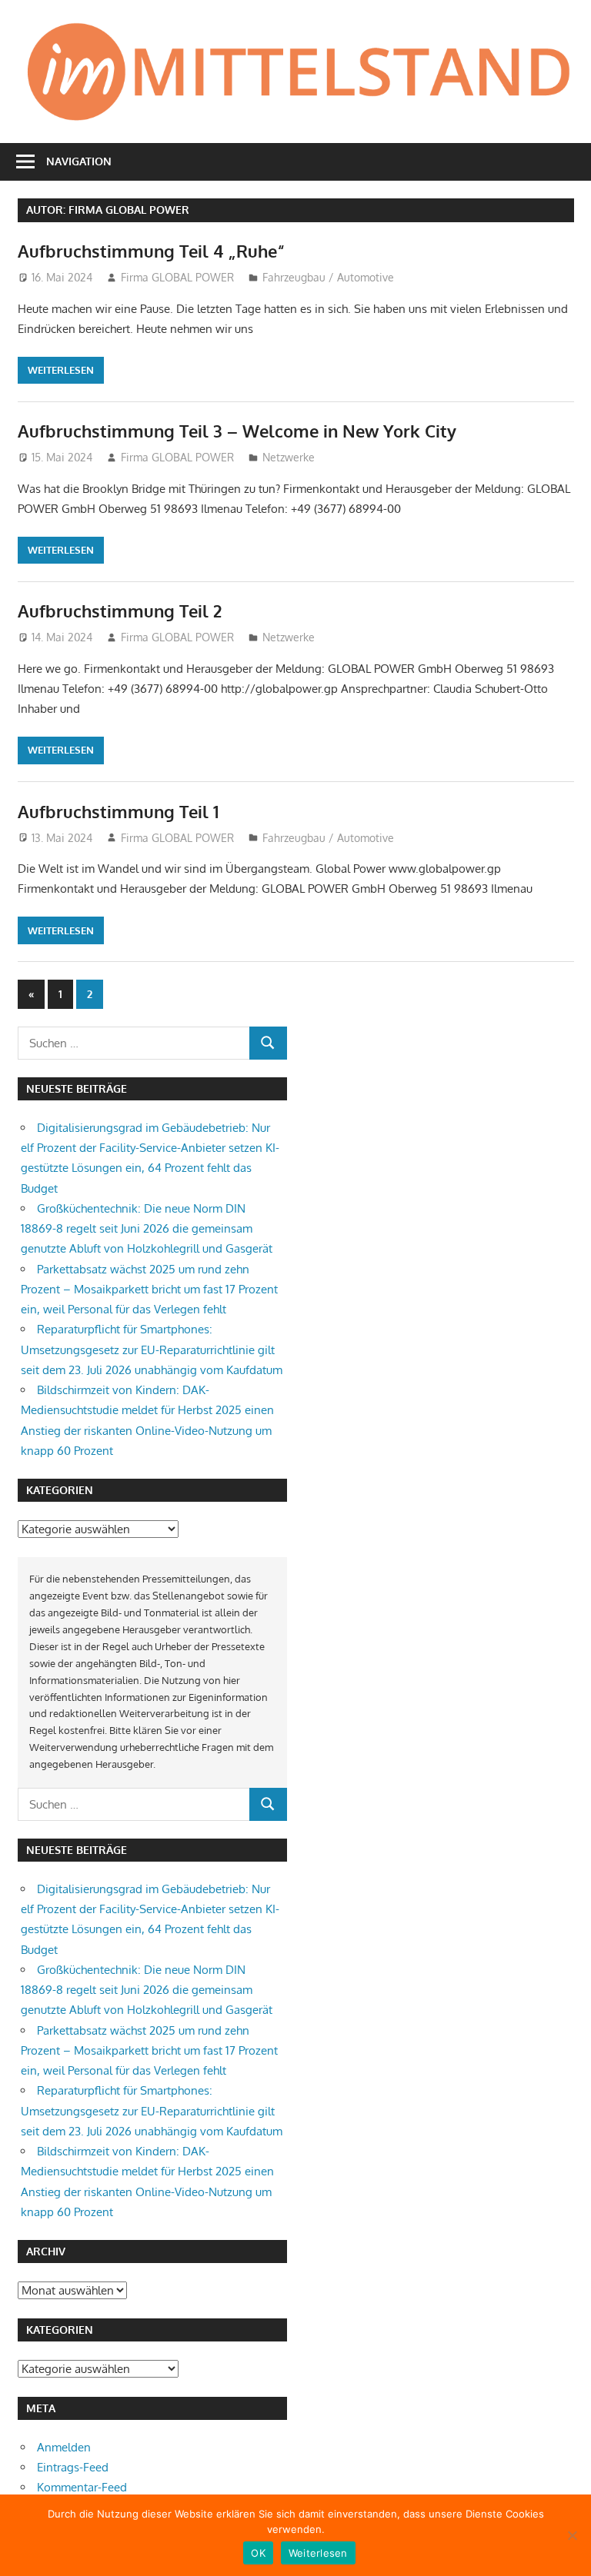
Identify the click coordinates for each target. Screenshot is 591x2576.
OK (258, 2553)
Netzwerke (289, 457)
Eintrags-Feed (73, 2467)
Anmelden (64, 2447)
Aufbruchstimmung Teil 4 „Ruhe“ (151, 251)
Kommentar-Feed (82, 2487)
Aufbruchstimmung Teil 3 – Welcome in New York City (237, 431)
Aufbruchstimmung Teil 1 (118, 811)
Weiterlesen (61, 370)
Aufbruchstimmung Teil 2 (120, 611)
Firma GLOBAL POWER (177, 277)
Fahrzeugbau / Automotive (328, 277)
